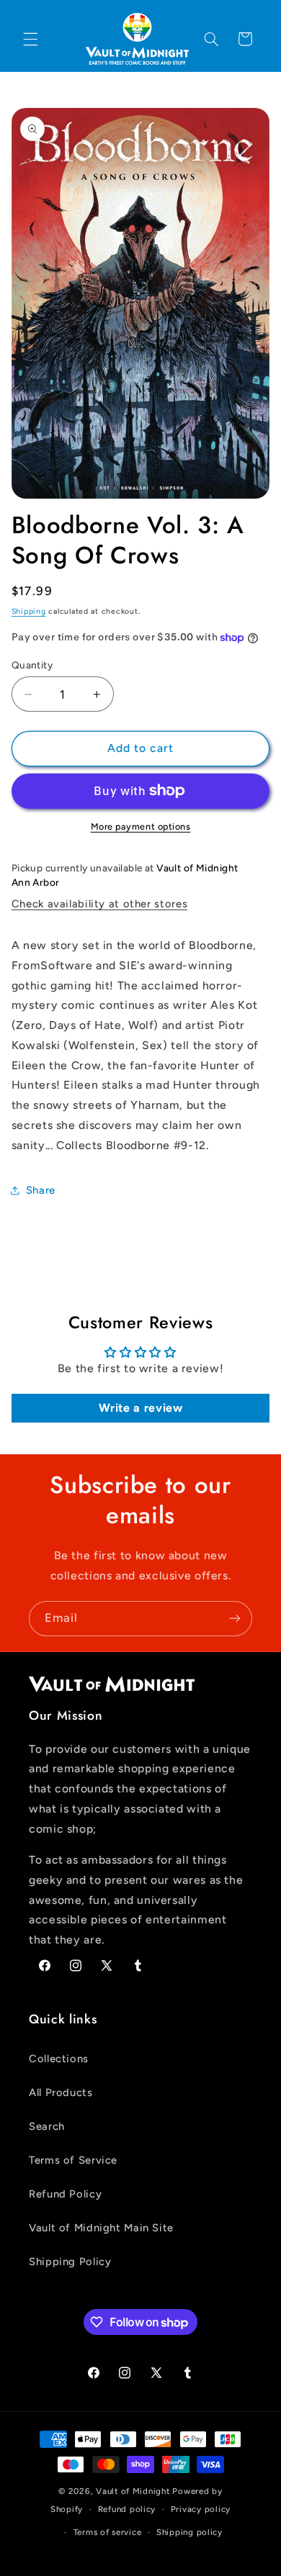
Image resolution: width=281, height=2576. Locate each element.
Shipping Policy (70, 2262)
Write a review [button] (141, 1408)
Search (47, 2126)
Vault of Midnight (133, 2491)
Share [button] (41, 1190)
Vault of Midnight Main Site (101, 2228)
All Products (61, 2092)
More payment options (141, 826)
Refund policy (127, 2509)
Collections (59, 2059)
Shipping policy (189, 2532)
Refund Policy (65, 2194)
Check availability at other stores (99, 904)
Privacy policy (201, 2509)
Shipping (29, 611)
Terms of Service (73, 2160)
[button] (30, 39)
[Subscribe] (235, 1619)
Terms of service (108, 2532)
